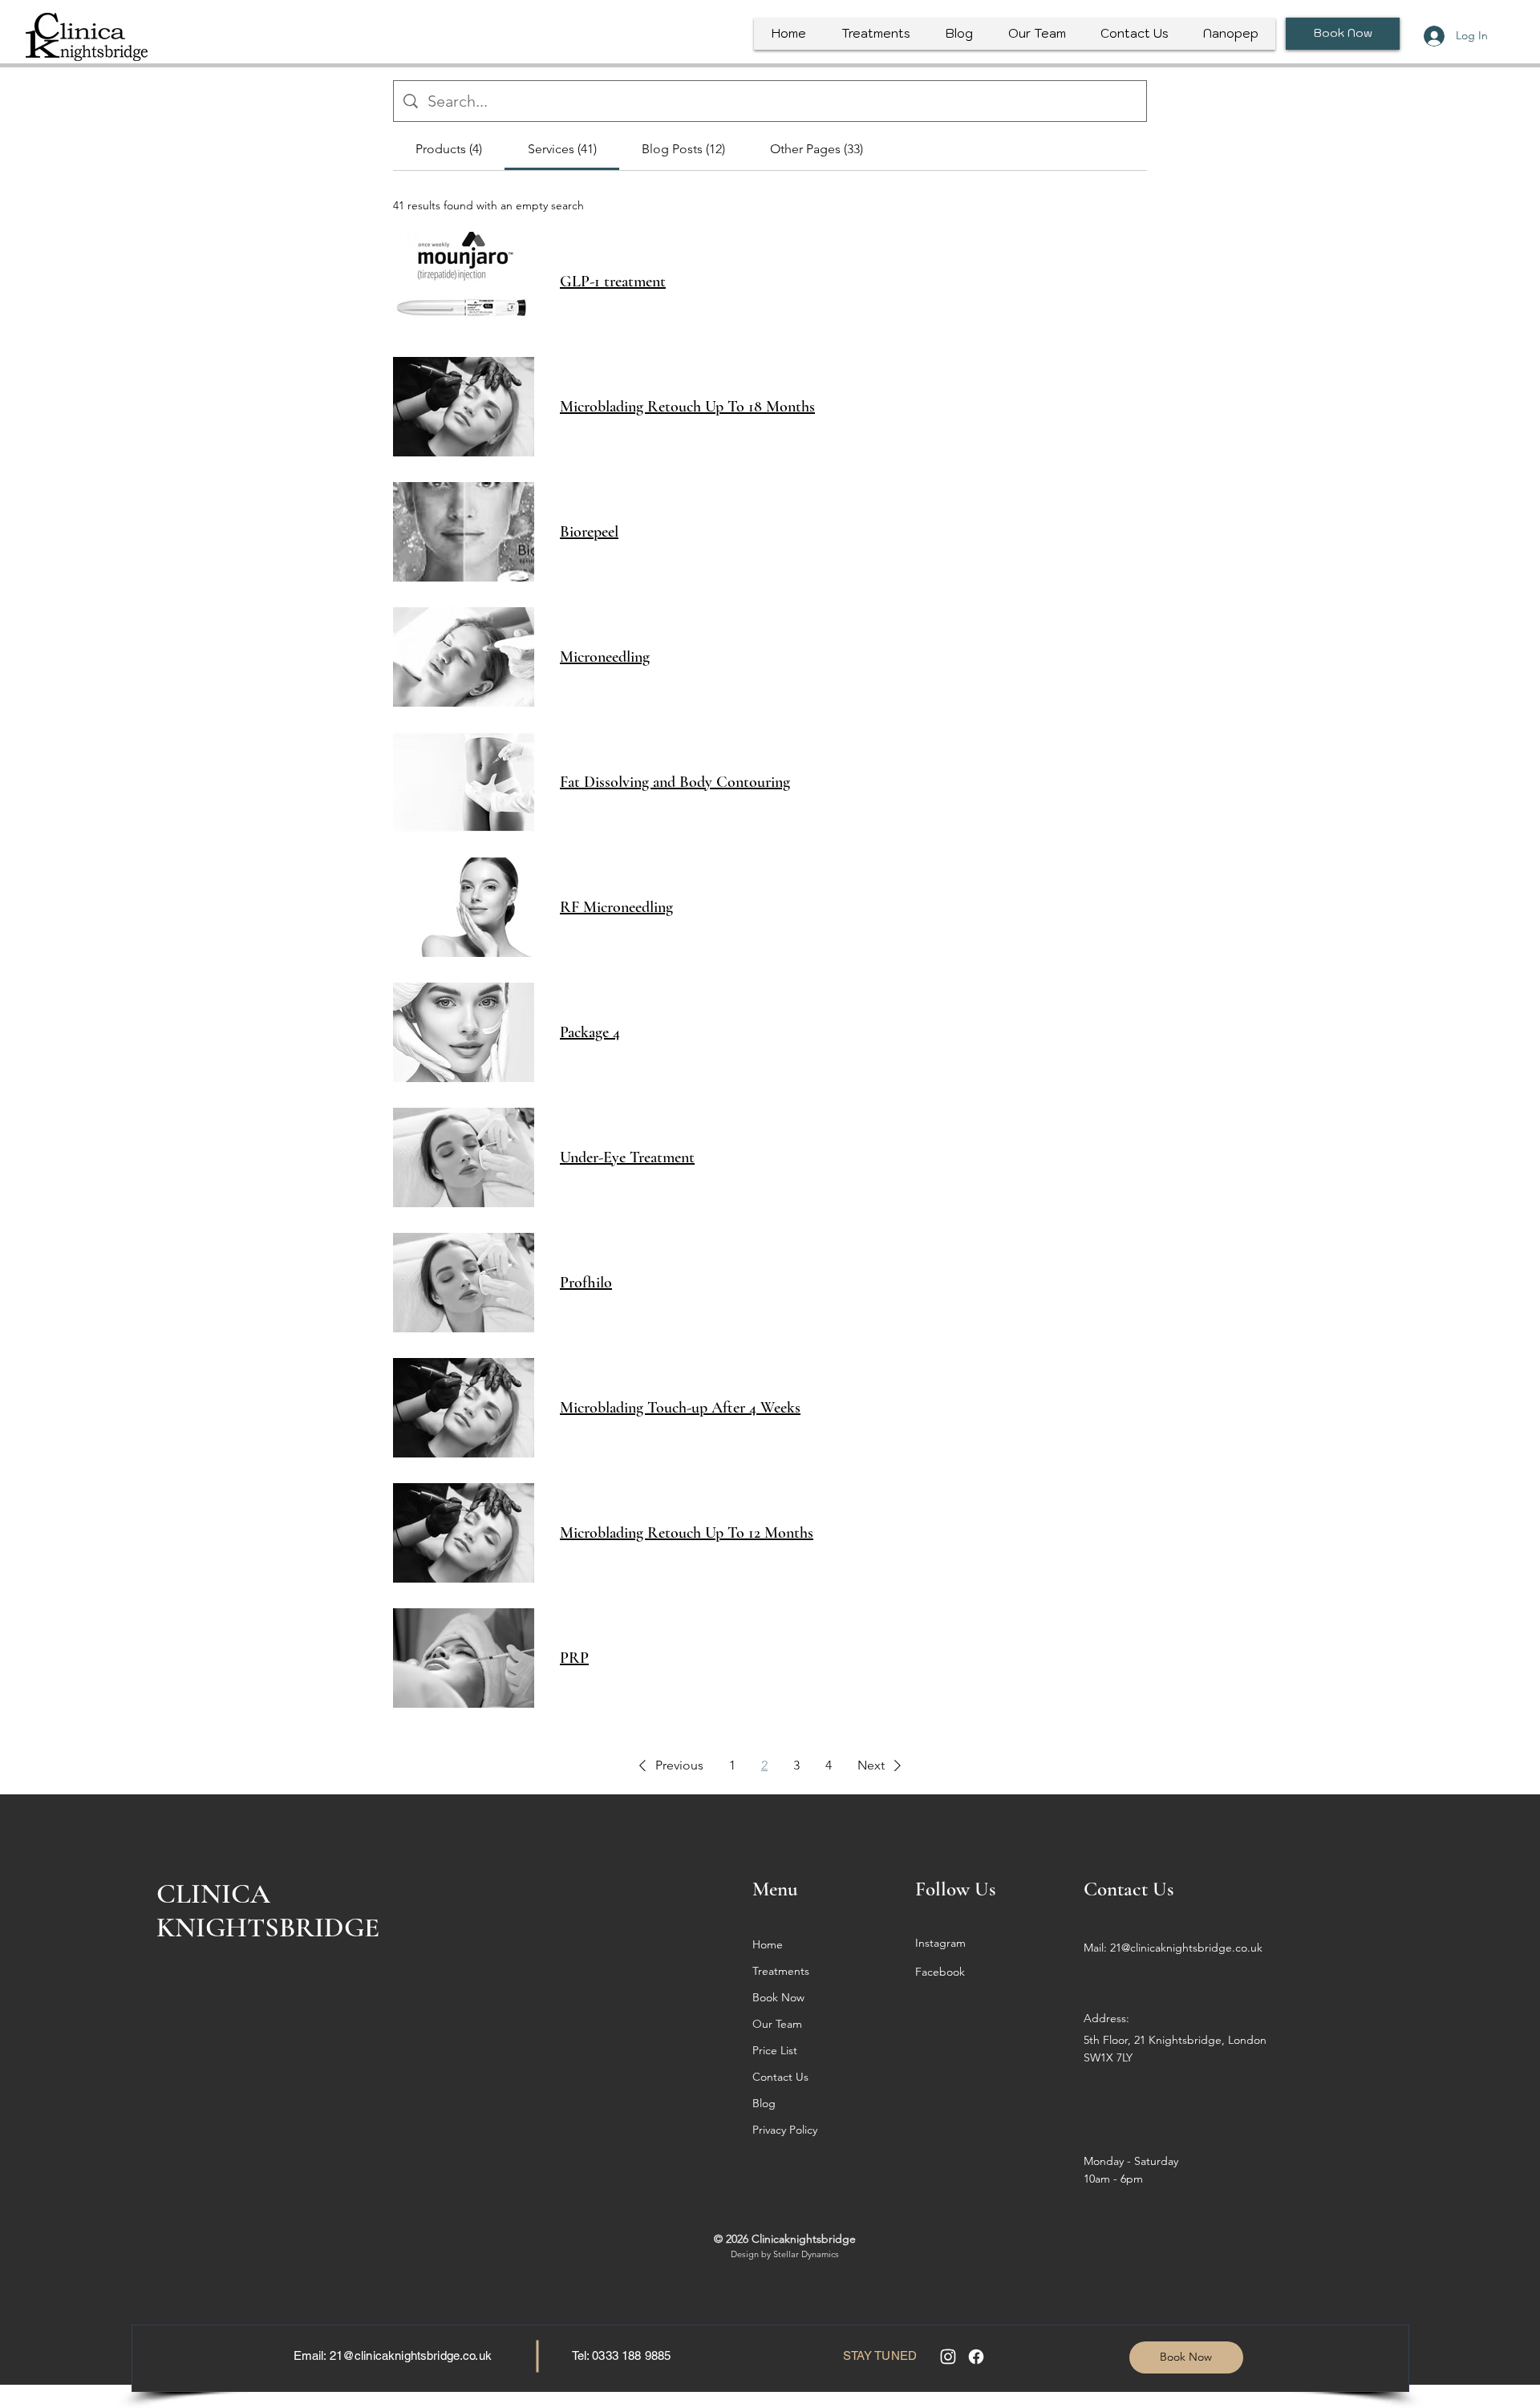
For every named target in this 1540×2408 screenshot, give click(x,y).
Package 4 (590, 1032)
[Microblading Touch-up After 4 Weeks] (464, 1408)
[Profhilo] (464, 1283)
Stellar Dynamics (806, 2254)
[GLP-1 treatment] (464, 282)
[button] (668, 1765)
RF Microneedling (616, 907)
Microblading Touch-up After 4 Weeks (680, 1408)
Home (768, 1944)
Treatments (781, 1971)
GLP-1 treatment (613, 282)
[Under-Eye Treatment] (464, 1157)
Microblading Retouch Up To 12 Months (687, 1533)
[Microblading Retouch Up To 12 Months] (464, 1533)
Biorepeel (589, 532)
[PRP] (464, 1658)
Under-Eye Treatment (627, 1157)
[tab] (449, 149)
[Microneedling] (464, 657)
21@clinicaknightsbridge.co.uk (411, 2355)
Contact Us (780, 2077)
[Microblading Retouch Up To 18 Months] (464, 407)
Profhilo (586, 1283)
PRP (574, 1658)
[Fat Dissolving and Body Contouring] (464, 782)
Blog (764, 2103)
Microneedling (605, 657)
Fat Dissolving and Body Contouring (675, 782)
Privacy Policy (785, 2130)
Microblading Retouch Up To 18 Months (687, 407)
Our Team (777, 2024)
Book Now (778, 1997)
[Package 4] (464, 1032)
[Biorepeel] (464, 532)
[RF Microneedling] (464, 907)
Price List (775, 2050)
